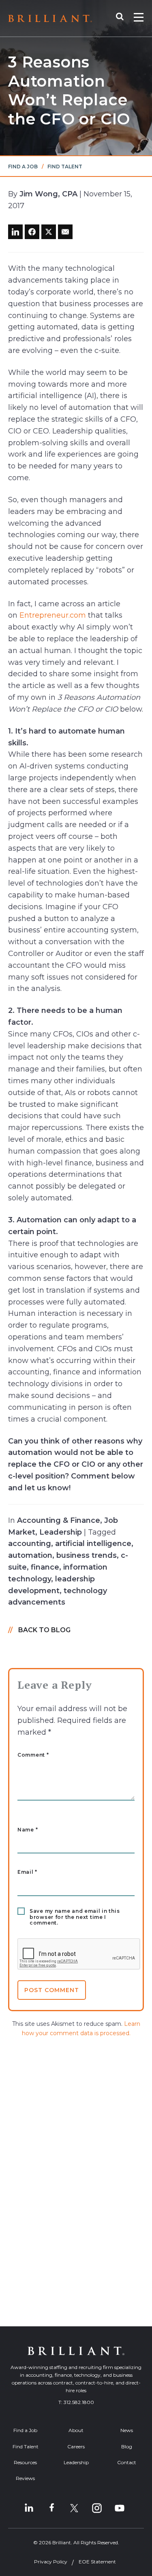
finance (45, 1567)
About (76, 2430)
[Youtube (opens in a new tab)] (120, 2508)
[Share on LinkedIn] (15, 232)
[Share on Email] (65, 232)
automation (30, 1555)
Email (27, 1872)
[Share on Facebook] (32, 232)
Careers (76, 2446)
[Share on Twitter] (49, 232)
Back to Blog (44, 1630)
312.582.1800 (79, 2402)
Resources (25, 2462)
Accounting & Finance (59, 1520)
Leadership (61, 1532)
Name (28, 1830)
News (127, 2430)
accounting (30, 1544)
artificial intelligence (93, 1544)
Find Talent (65, 167)
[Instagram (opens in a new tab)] (97, 2508)
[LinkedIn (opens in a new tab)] (29, 2508)
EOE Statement (97, 2562)
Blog (127, 2446)
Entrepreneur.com (53, 615)
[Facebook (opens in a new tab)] (51, 2508)
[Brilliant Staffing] (50, 19)
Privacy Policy (51, 2562)
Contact (127, 2462)
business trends (87, 1555)
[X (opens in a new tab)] (74, 2508)
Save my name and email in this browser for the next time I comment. (75, 1917)
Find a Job (23, 167)
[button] (124, 18)
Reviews (25, 2478)
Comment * (33, 1755)
